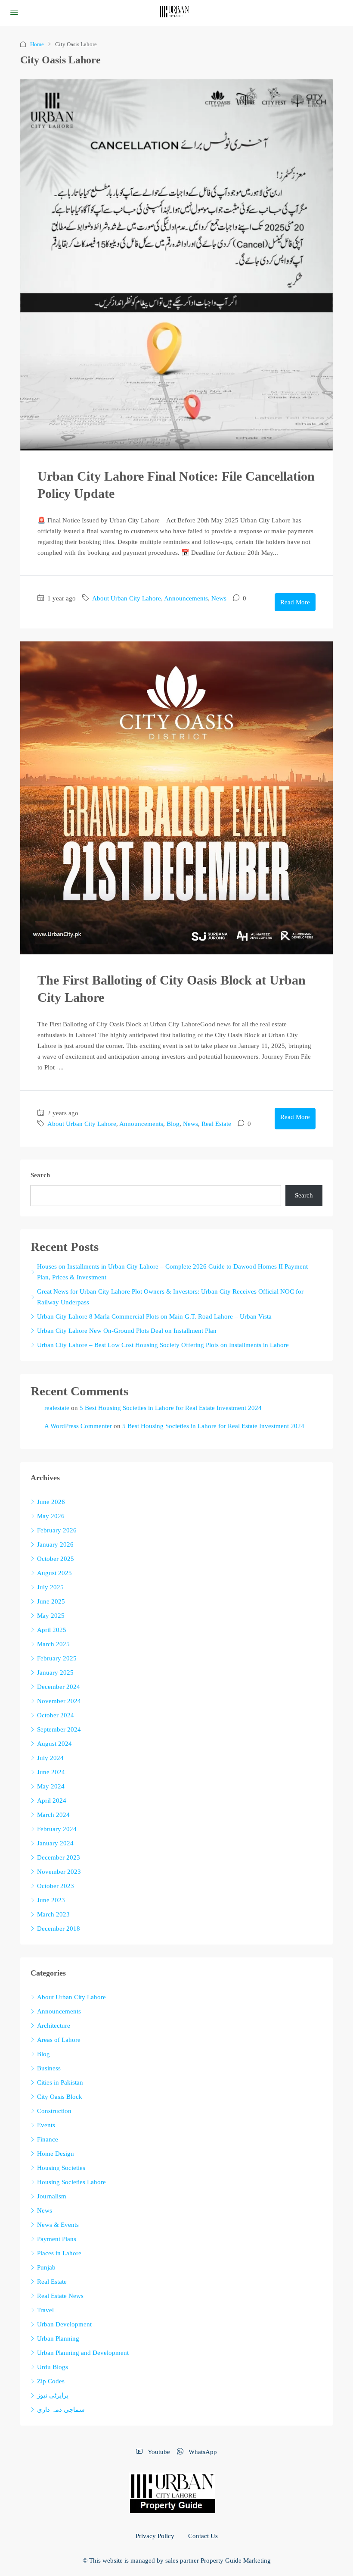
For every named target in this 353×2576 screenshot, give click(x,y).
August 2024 (54, 1744)
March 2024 (53, 1815)
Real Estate (216, 1124)
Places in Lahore (59, 2253)
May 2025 (51, 1616)
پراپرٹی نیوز (53, 2395)
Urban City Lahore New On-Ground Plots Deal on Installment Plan (127, 1331)
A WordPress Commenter (78, 1426)
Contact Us (203, 2536)
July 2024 (50, 1758)
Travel (45, 2310)
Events (46, 2125)
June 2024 (51, 1772)
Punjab (46, 2267)
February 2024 (57, 1829)
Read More (295, 602)
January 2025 (55, 1673)
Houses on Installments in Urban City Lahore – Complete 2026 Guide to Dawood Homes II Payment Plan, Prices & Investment (172, 1272)
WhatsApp (202, 2452)
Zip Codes (51, 2381)
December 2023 (59, 1857)
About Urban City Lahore (127, 598)
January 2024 (55, 1843)
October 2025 (56, 1559)
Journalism (52, 2196)
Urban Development (64, 2324)
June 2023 (51, 1900)
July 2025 (50, 1587)
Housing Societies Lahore (71, 2182)
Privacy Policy (155, 2536)
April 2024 (52, 1801)
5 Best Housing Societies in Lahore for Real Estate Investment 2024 (171, 1408)
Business (49, 2068)
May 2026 (51, 1516)
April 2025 (52, 1630)
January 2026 (55, 1544)
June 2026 (51, 1502)
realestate (57, 1408)
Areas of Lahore (59, 2040)
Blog (173, 1124)
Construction (54, 2111)
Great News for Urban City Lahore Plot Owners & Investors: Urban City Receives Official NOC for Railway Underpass (170, 1297)
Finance (48, 2139)
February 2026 (57, 1530)
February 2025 (57, 1658)
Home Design (56, 2154)
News (219, 598)
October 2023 (56, 1886)
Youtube (158, 2452)
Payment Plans (57, 2239)
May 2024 (51, 1786)
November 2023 (59, 1872)
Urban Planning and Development (83, 2353)
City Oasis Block (60, 2097)
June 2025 (51, 1601)
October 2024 (56, 1715)
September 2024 (59, 1729)
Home (37, 44)
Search (40, 1175)
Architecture (54, 2026)
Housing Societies (61, 2168)
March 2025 (53, 1644)
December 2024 (59, 1687)
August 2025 (54, 1573)
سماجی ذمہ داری (61, 2410)
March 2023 (53, 1914)
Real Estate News (60, 2296)
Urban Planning (58, 2338)
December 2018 (59, 1929)
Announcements (186, 598)
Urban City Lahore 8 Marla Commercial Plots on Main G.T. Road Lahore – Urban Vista (154, 1316)
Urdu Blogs (53, 2367)
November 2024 (59, 1701)
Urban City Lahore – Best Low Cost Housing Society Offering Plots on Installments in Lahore (163, 1345)
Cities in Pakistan (60, 2082)
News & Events (58, 2225)
